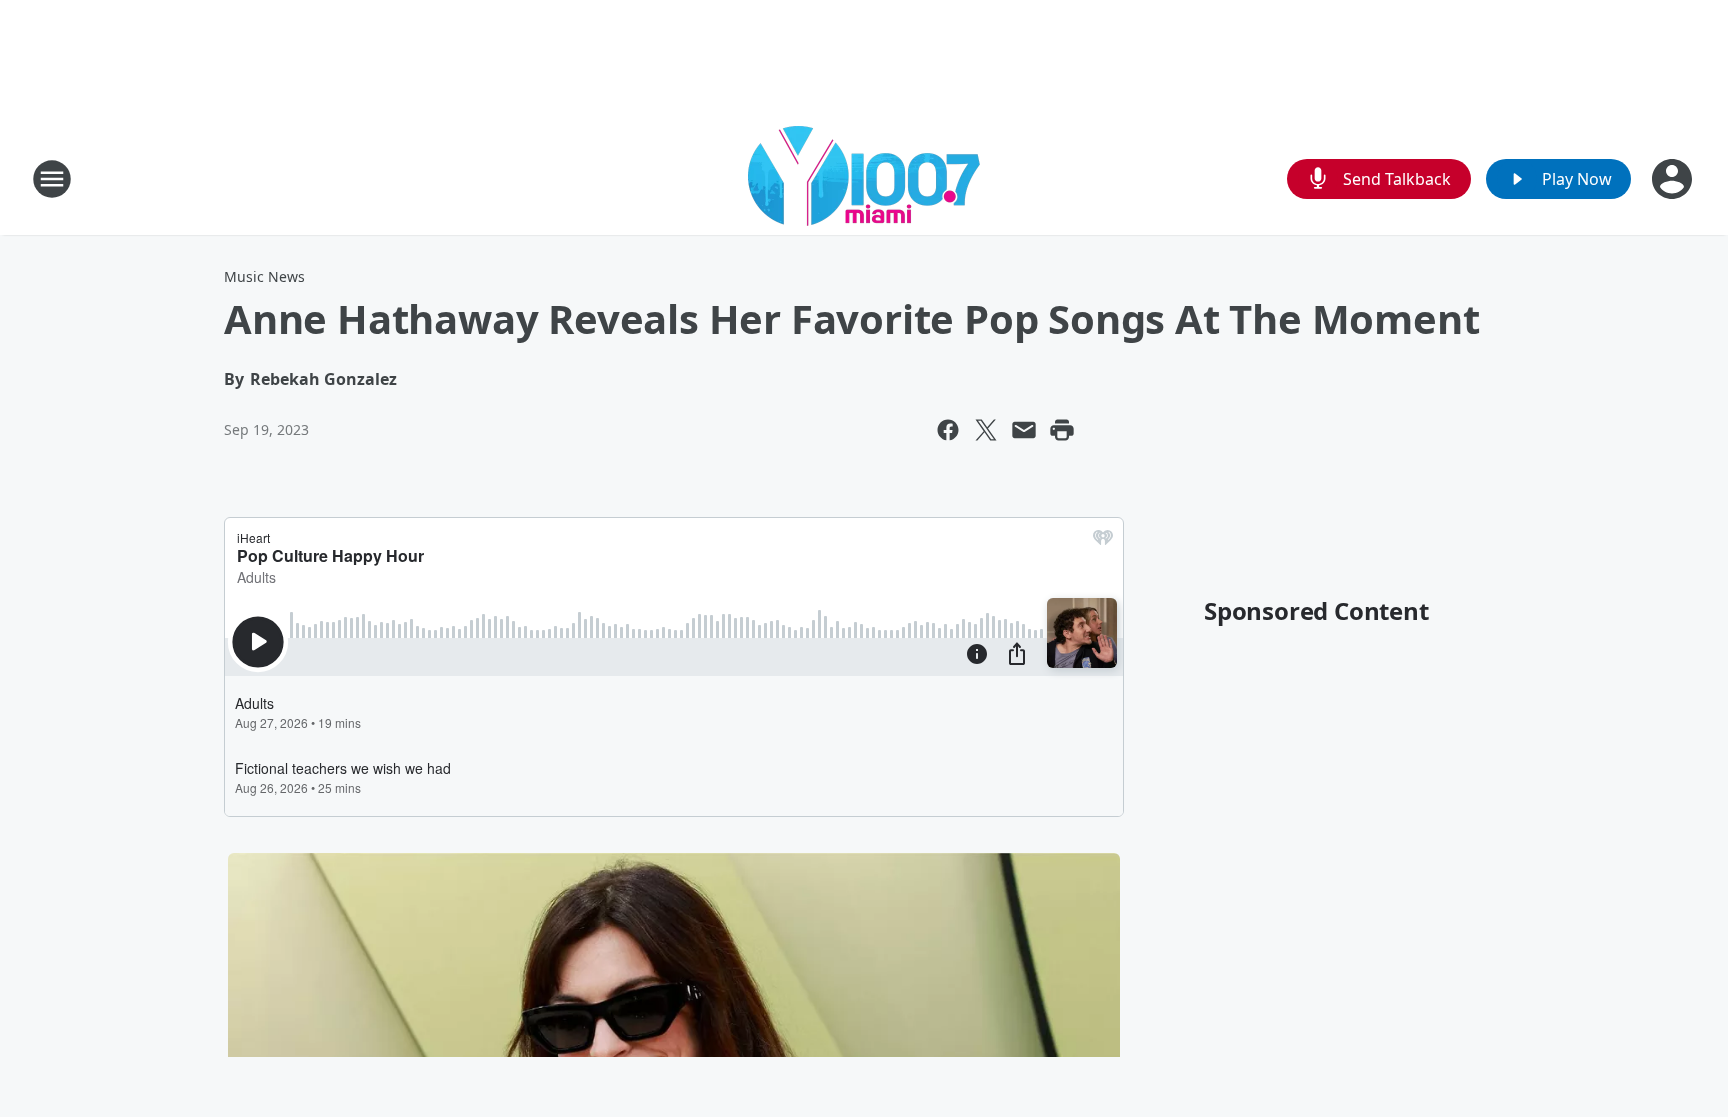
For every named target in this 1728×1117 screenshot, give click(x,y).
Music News (264, 276)
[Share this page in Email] (1024, 430)
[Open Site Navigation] (52, 179)
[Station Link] (864, 178)
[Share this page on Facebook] (948, 430)
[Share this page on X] (986, 430)
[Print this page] (1062, 430)
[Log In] (1674, 179)
